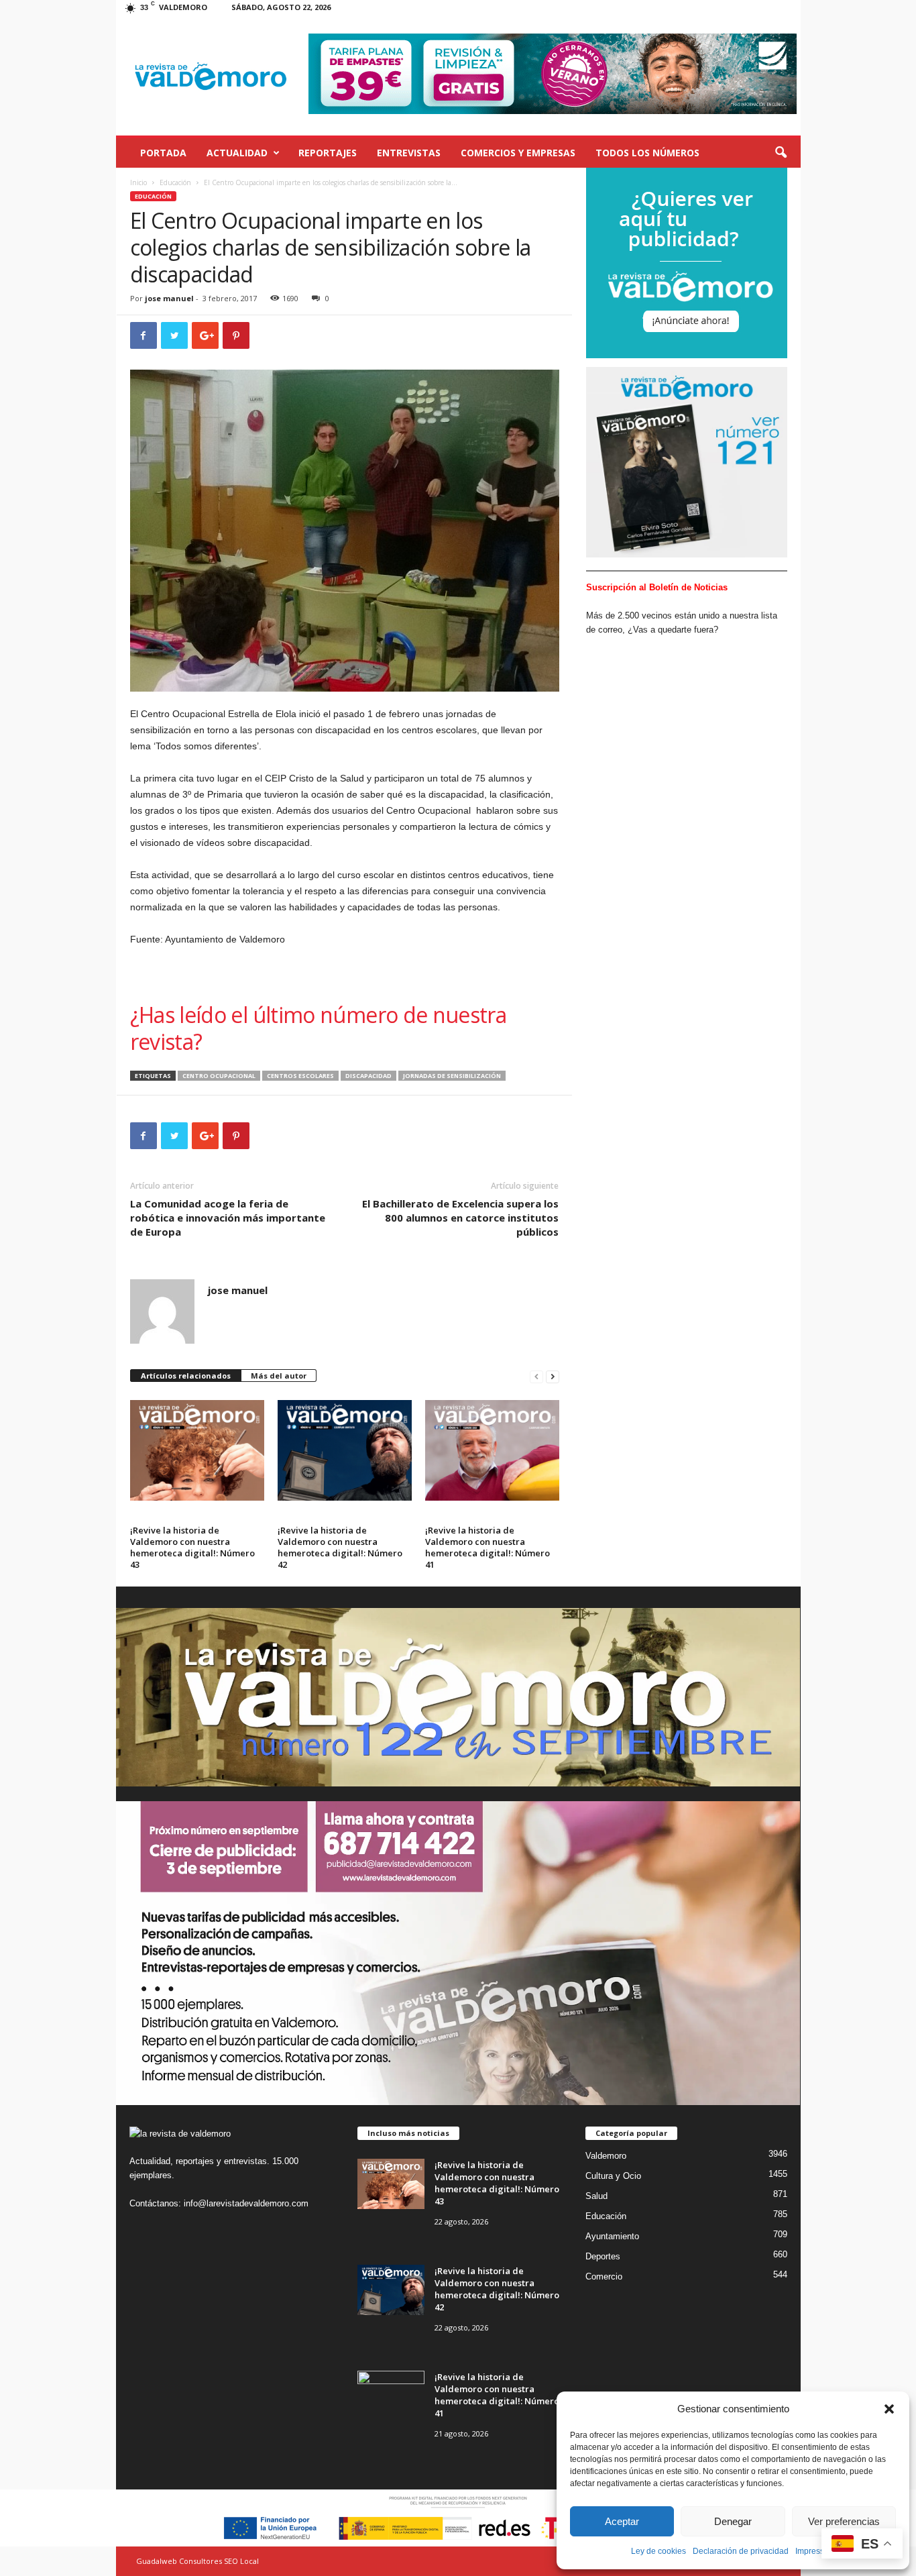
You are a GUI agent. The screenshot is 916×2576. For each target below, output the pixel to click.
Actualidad (237, 153)
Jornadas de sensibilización (452, 1076)
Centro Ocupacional (219, 1076)
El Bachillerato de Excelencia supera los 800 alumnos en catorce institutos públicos (460, 1218)
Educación (175, 182)
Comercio (604, 2276)
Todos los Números (647, 153)
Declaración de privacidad (741, 2551)
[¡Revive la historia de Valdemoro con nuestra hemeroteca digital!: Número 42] (345, 1450)
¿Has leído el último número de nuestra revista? (319, 1028)
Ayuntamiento (612, 2236)
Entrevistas (409, 153)
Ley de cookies (659, 2551)
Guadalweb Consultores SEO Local (197, 2561)
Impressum (815, 2551)
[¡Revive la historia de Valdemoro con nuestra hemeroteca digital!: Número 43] (197, 1450)
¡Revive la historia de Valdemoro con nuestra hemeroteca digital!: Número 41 (488, 1547)
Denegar (733, 2521)
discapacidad (368, 1076)
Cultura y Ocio (613, 2176)
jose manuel (169, 298)
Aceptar (622, 2521)
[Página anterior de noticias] (536, 1376)
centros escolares (300, 1076)
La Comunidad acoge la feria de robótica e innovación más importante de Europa (228, 1218)
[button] (889, 2409)
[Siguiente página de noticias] (553, 1376)
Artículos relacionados (186, 1376)
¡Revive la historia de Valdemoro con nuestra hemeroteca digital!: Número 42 (340, 1547)
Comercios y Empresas (518, 153)
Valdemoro (606, 2156)
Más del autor (279, 1376)
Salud (596, 2196)
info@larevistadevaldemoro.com (246, 2203)
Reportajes (328, 153)
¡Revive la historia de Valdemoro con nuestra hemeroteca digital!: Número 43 (192, 1547)
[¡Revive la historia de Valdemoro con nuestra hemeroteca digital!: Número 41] (492, 1450)
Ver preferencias (844, 2521)
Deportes (603, 2256)
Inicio (138, 182)
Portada (163, 153)
